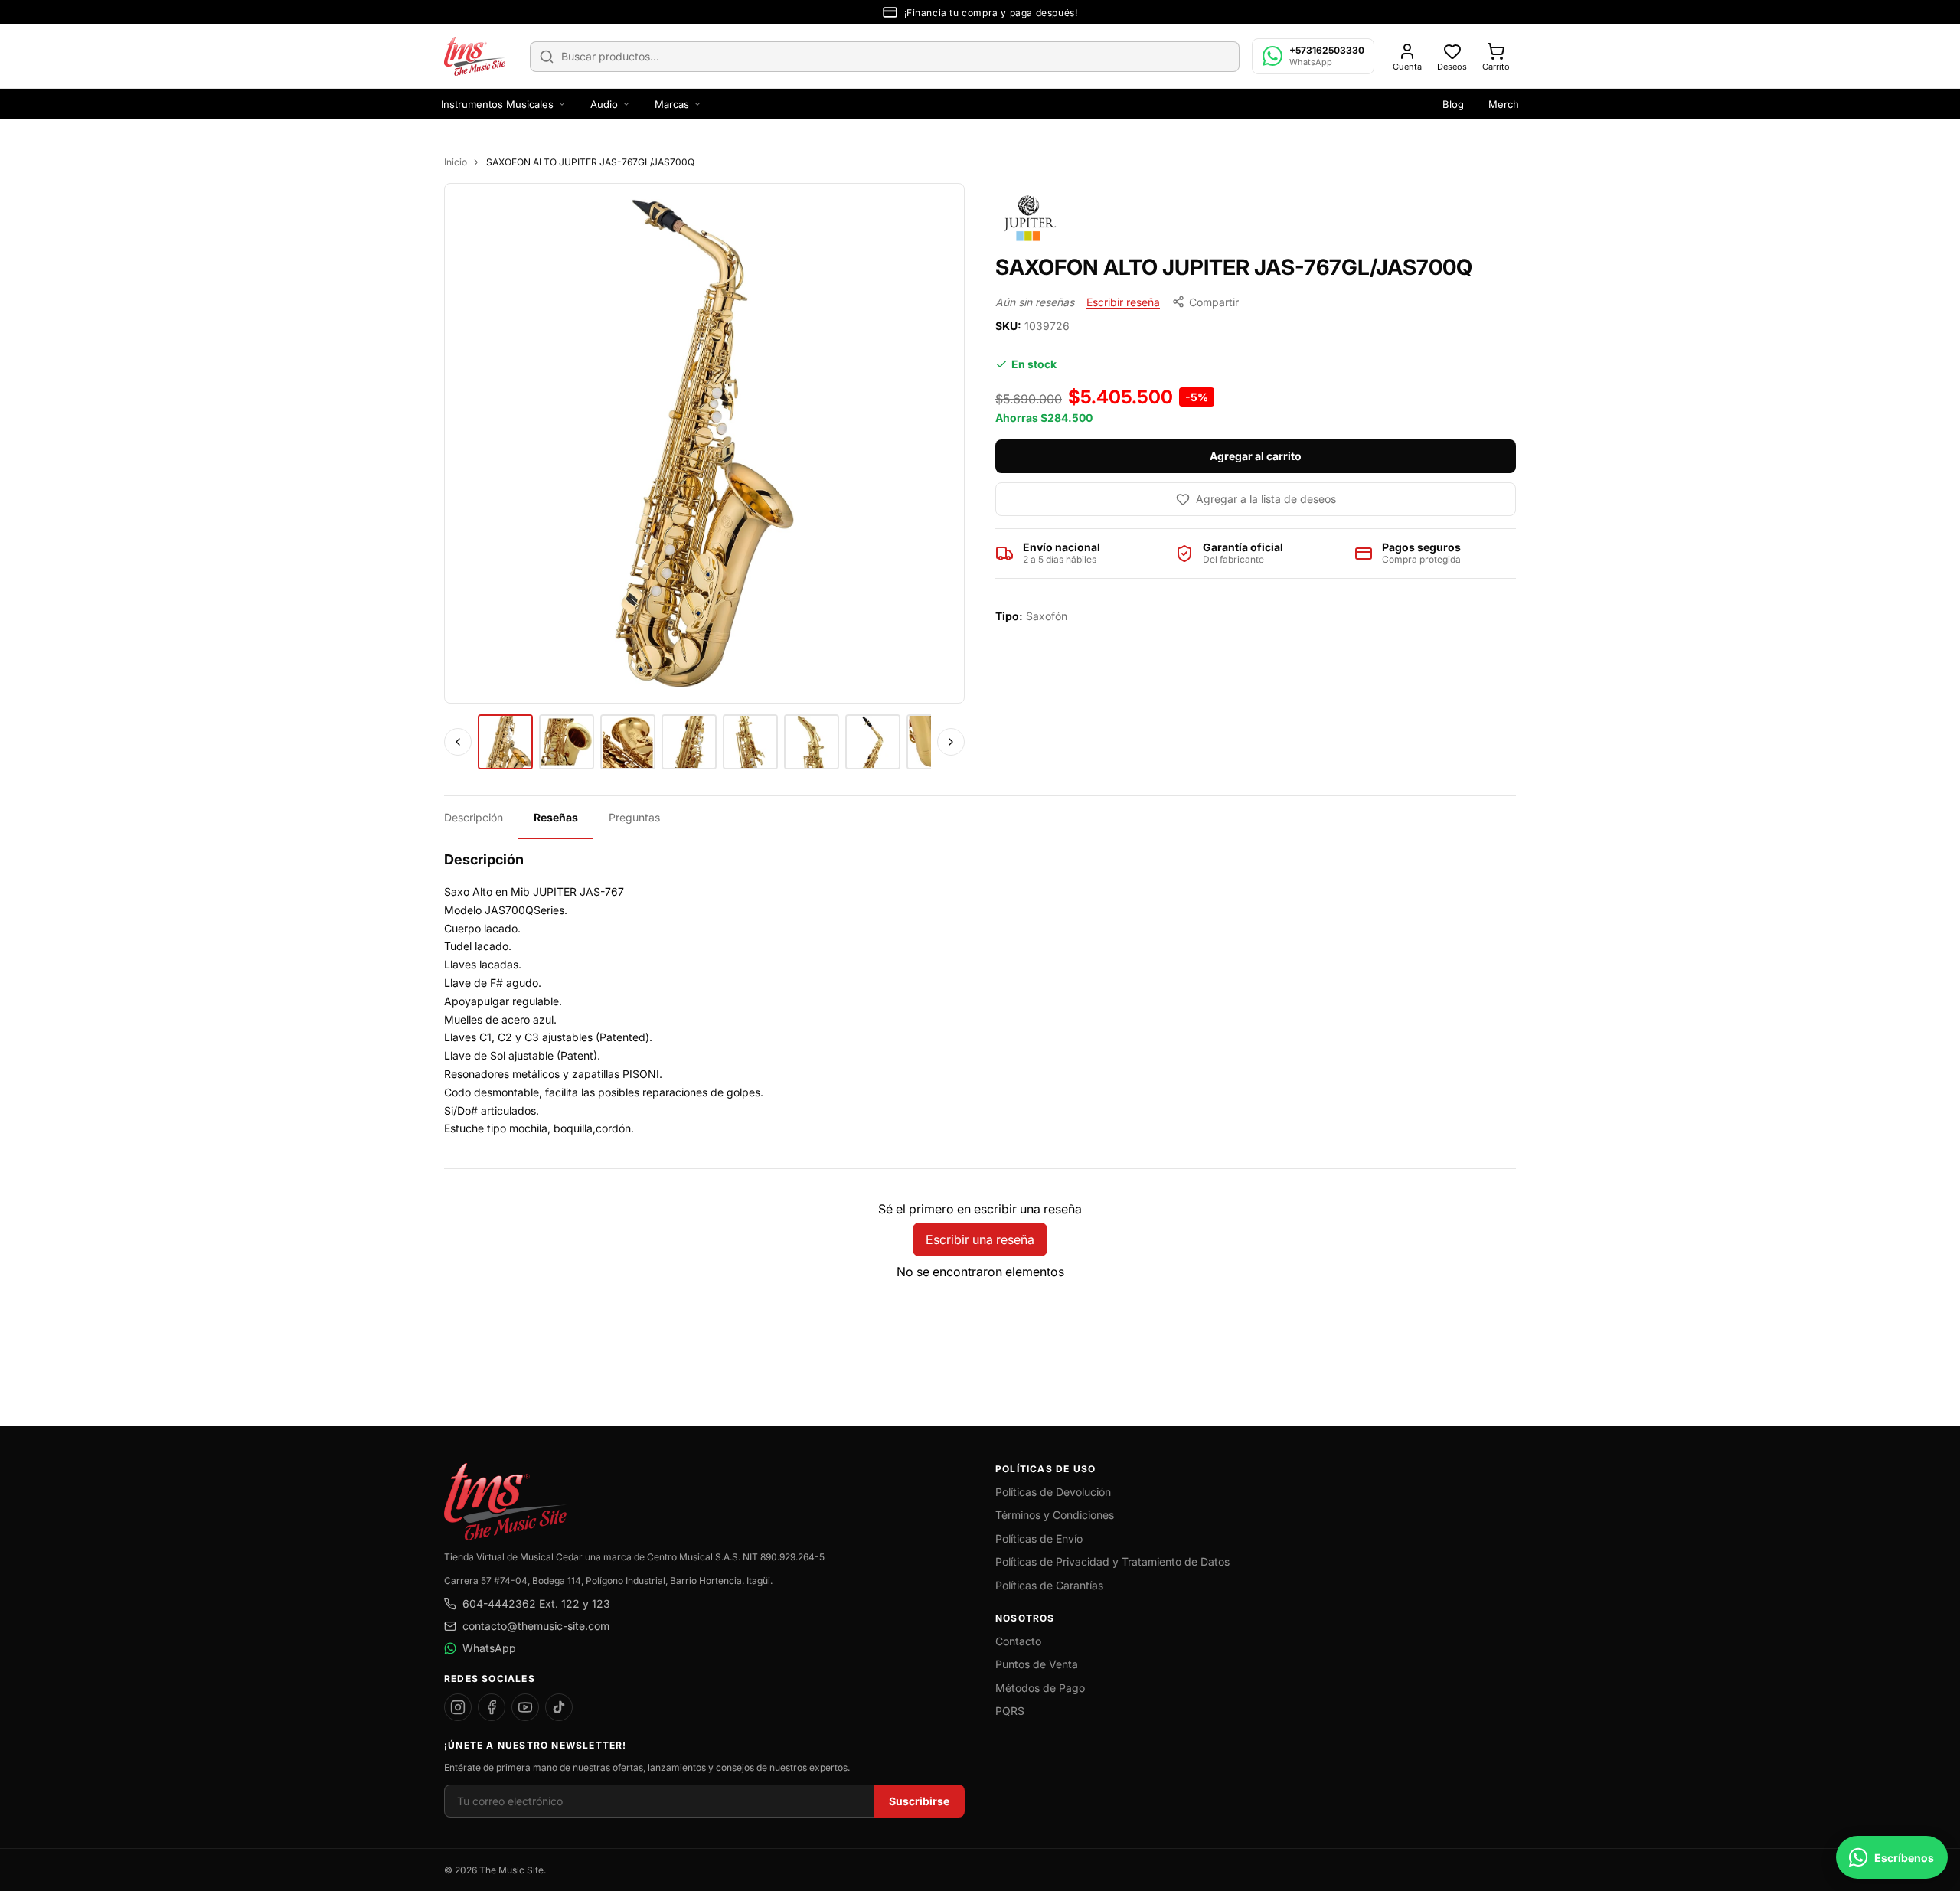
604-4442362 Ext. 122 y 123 (536, 1604)
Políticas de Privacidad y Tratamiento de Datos (1112, 1561)
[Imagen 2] (567, 742)
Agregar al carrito (1256, 456)
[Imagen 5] (750, 742)
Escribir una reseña (980, 1239)
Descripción (474, 817)
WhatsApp (489, 1648)
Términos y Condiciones (1055, 1515)
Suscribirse (919, 1801)
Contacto (1018, 1641)
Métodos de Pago (1040, 1688)
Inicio (456, 162)
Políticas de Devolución (1053, 1492)
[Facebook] (492, 1707)
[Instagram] (458, 1707)
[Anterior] (458, 742)
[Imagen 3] (628, 742)
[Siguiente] (951, 742)
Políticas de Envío (1039, 1538)
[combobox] (885, 57)
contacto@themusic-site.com (536, 1626)
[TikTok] (559, 1707)
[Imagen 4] (689, 742)
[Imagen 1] (505, 742)
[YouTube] (525, 1707)
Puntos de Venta (1037, 1664)
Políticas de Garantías (1049, 1585)
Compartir (1214, 302)
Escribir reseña (1123, 302)
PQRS (1010, 1711)
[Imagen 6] (812, 742)
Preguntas (634, 817)
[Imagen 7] (873, 742)
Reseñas (556, 817)
